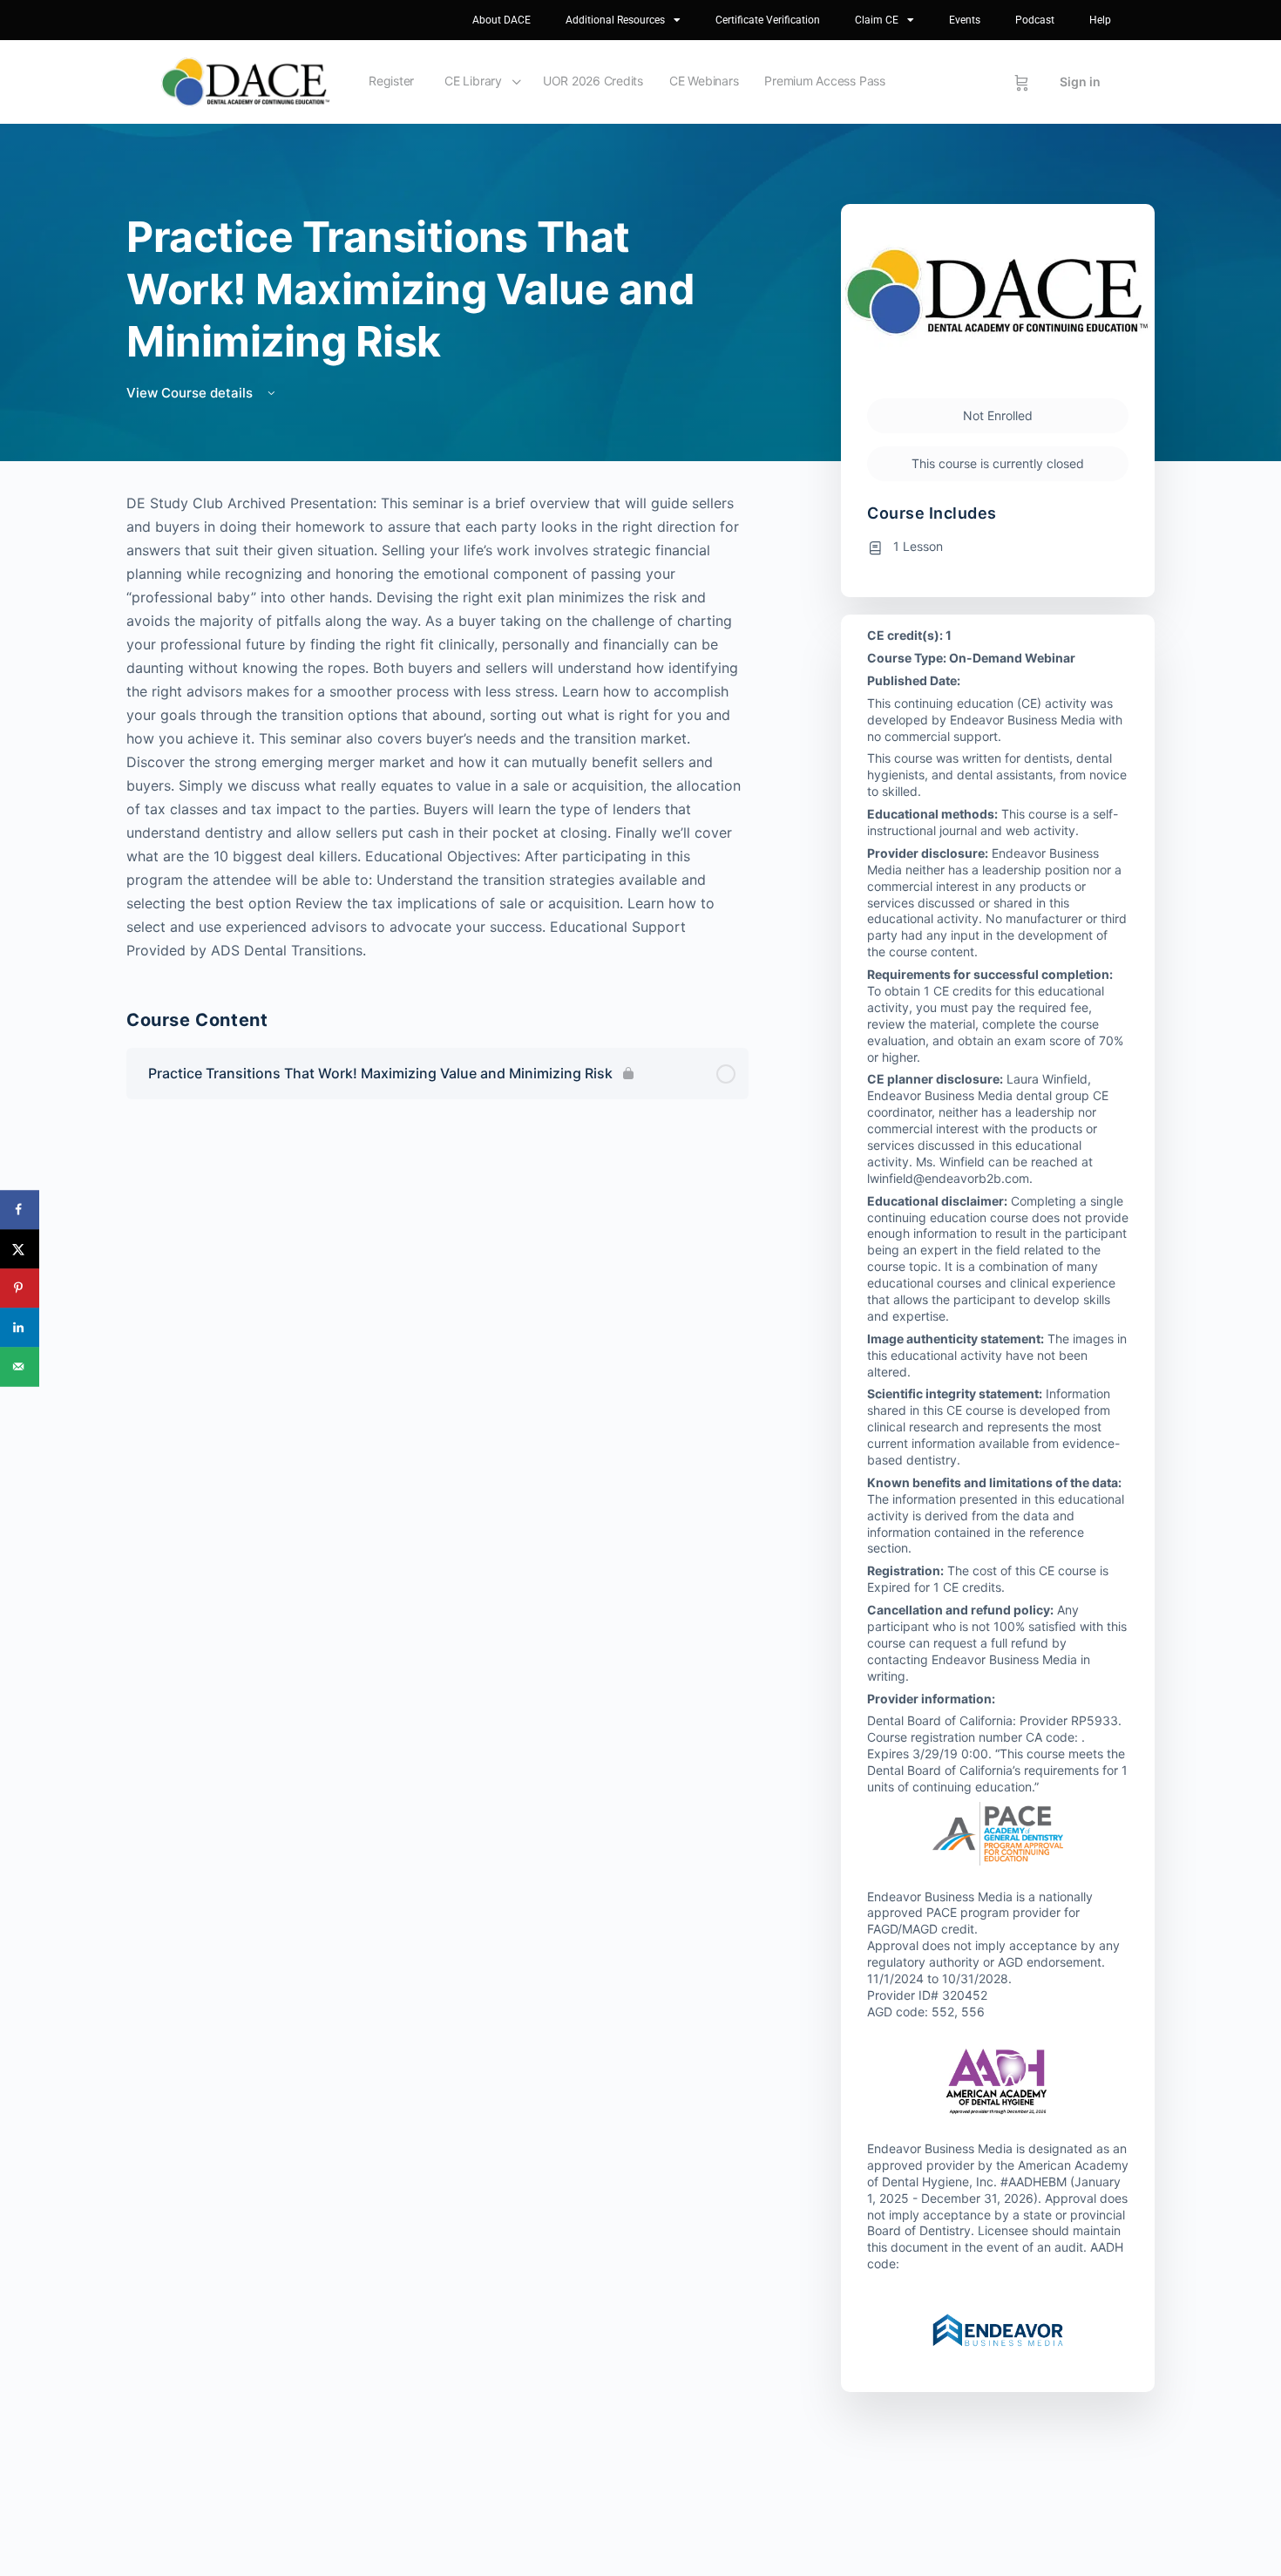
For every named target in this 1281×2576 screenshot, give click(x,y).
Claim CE (877, 20)
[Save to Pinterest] (20, 1288)
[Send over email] (20, 1366)
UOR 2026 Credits (593, 81)
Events (965, 20)
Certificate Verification (768, 20)
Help (1100, 20)
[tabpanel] (437, 727)
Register (391, 81)
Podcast (1035, 20)
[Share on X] (20, 1249)
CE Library (473, 81)
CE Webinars (704, 81)
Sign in (1080, 82)
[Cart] (1022, 82)
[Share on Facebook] (20, 1210)
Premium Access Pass (824, 81)
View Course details (191, 393)
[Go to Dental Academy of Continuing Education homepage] (245, 81)
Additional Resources (615, 20)
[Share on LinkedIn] (20, 1327)
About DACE (502, 20)
